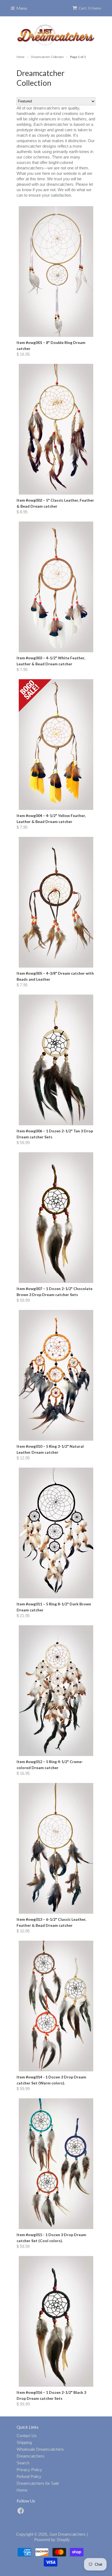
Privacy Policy (29, 2470)
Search (23, 2463)
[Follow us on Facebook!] (21, 2512)
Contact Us (27, 2436)
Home (22, 2490)
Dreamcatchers (30, 2456)
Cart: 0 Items (90, 8)
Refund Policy (29, 2476)
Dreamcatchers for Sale (38, 2483)
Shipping (24, 2442)
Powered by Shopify (52, 2540)
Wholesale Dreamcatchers (40, 2449)
